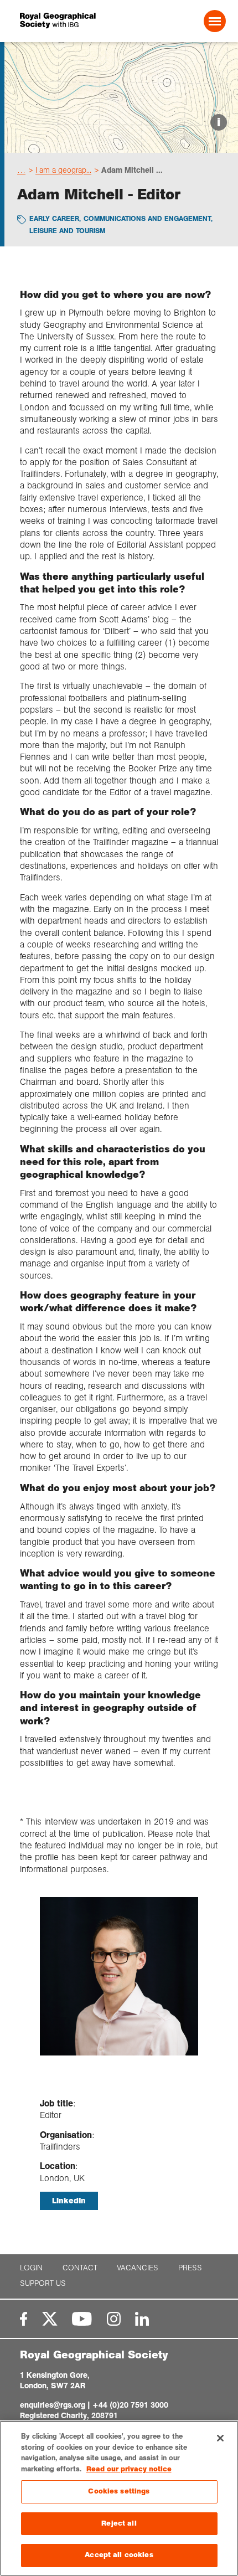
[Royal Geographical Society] (59, 21)
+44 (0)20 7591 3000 (130, 2405)
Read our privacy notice (129, 2469)
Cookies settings (119, 2491)
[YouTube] (82, 2319)
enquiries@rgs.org (53, 2405)
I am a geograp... (63, 170)
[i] (121, 143)
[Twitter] (50, 2319)
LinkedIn (69, 2201)
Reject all (119, 2523)
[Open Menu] (215, 21)
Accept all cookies (119, 2555)
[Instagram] (114, 2319)
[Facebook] (24, 2319)
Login (31, 2268)
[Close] (220, 2438)
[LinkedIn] (142, 2319)
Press (190, 2268)
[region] (119, 2498)
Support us (43, 2283)
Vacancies (138, 2268)
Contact (80, 2268)
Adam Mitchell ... (132, 170)
